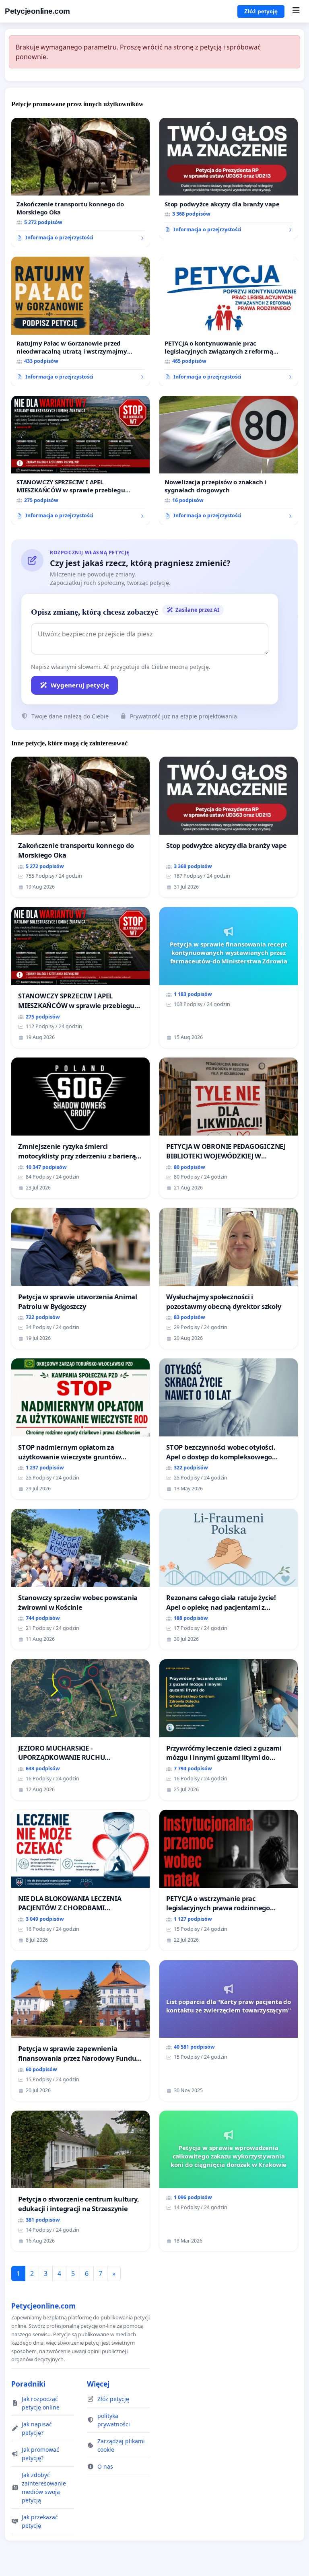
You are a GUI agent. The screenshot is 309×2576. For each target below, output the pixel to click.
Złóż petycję (261, 11)
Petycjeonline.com (37, 11)
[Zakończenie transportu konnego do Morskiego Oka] (80, 183)
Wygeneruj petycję (80, 685)
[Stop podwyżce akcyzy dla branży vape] (229, 178)
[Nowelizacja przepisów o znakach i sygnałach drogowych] (229, 461)
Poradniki (28, 2384)
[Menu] (296, 11)
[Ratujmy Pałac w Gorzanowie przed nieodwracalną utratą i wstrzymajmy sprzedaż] (80, 321)
